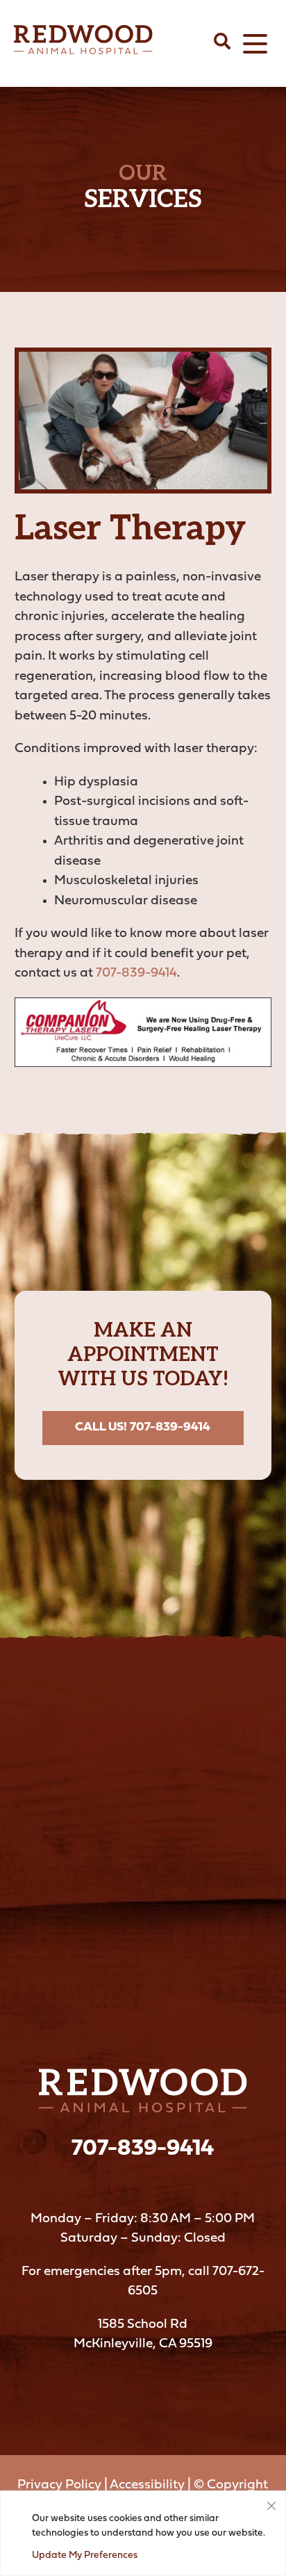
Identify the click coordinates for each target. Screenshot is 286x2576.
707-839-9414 (136, 973)
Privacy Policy (59, 2485)
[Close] (271, 2502)
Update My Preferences (85, 2555)
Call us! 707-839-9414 (143, 1427)
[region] (143, 2533)
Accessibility (147, 2485)
